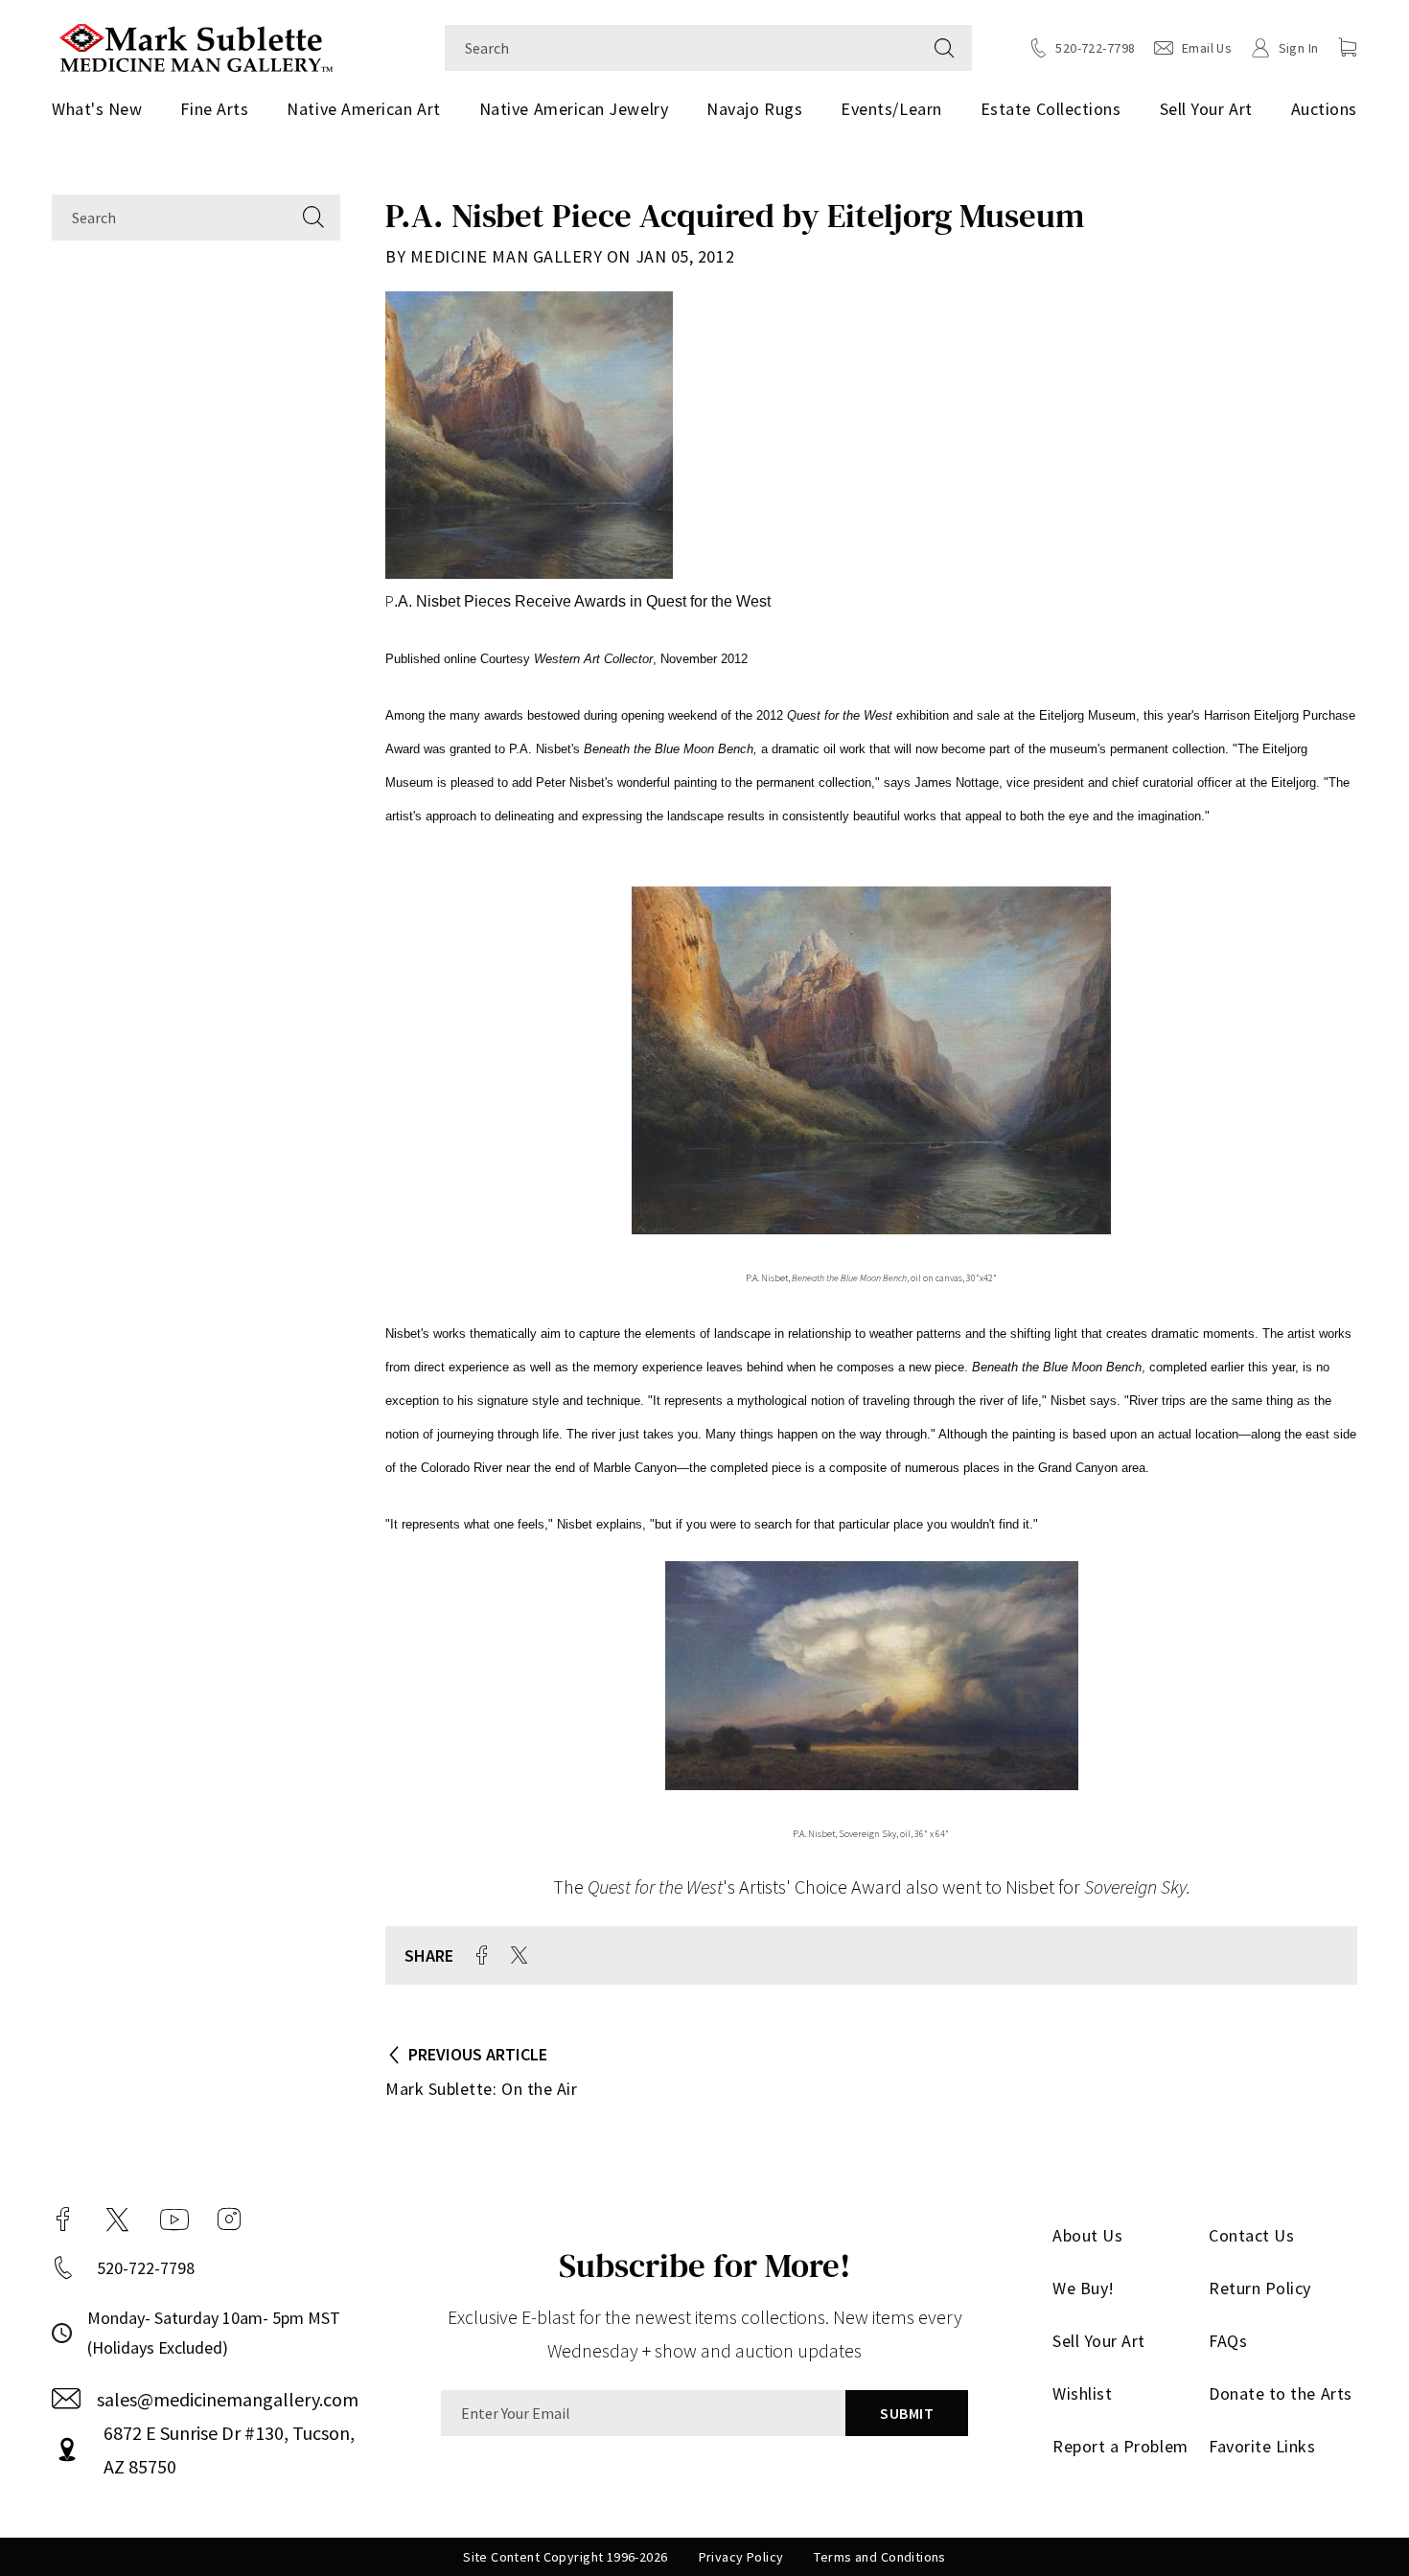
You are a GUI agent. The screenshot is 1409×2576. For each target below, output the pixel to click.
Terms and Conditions (879, 2557)
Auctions (1324, 109)
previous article (478, 2054)
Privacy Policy (741, 2557)
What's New (97, 109)
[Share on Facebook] (482, 1955)
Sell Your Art (1206, 109)
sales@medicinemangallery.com (228, 2399)
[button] (1348, 47)
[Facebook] (63, 2219)
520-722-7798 (146, 2268)
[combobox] (681, 48)
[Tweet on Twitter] (519, 1955)
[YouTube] (174, 2219)
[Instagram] (229, 2219)
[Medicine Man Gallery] (196, 46)
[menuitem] (104, 109)
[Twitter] (117, 2219)
